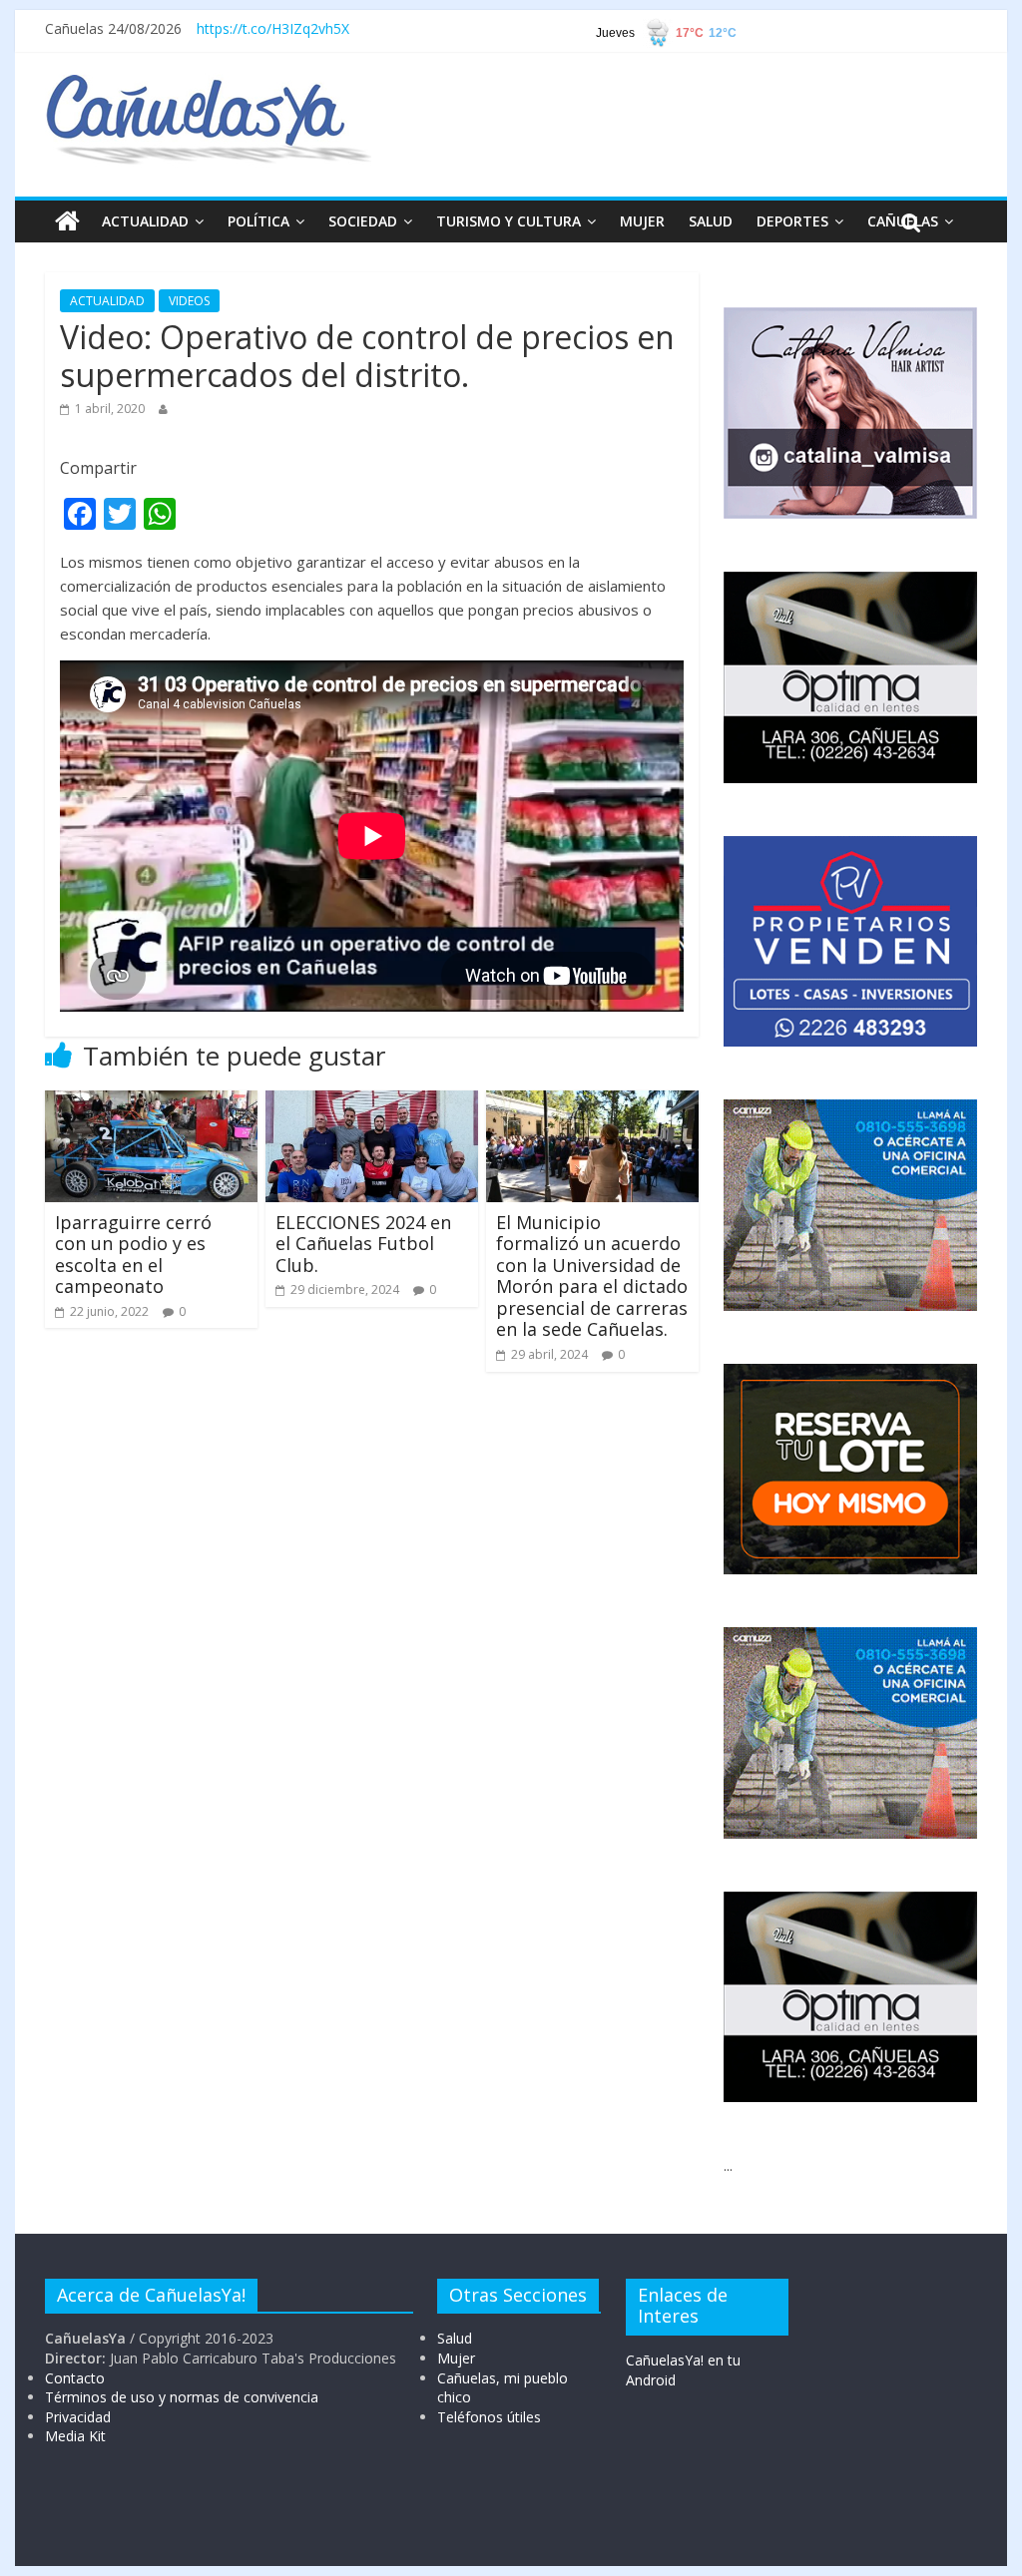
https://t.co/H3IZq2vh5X (273, 28)
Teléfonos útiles (489, 2417)
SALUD (711, 221)
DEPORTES (792, 221)
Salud (455, 2338)
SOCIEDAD (363, 221)
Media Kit (75, 2436)
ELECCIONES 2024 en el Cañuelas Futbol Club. (363, 1244)
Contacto (75, 2378)
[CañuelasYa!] (208, 84)
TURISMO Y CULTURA (509, 221)
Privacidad (78, 2417)
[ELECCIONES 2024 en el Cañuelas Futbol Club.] (372, 1102)
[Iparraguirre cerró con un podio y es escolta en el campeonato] (151, 1102)
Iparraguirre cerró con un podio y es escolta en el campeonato (133, 1255)
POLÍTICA (258, 221)
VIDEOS (189, 301)
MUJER (642, 221)
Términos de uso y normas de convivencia (182, 2397)
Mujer (456, 2358)
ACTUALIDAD (145, 221)
